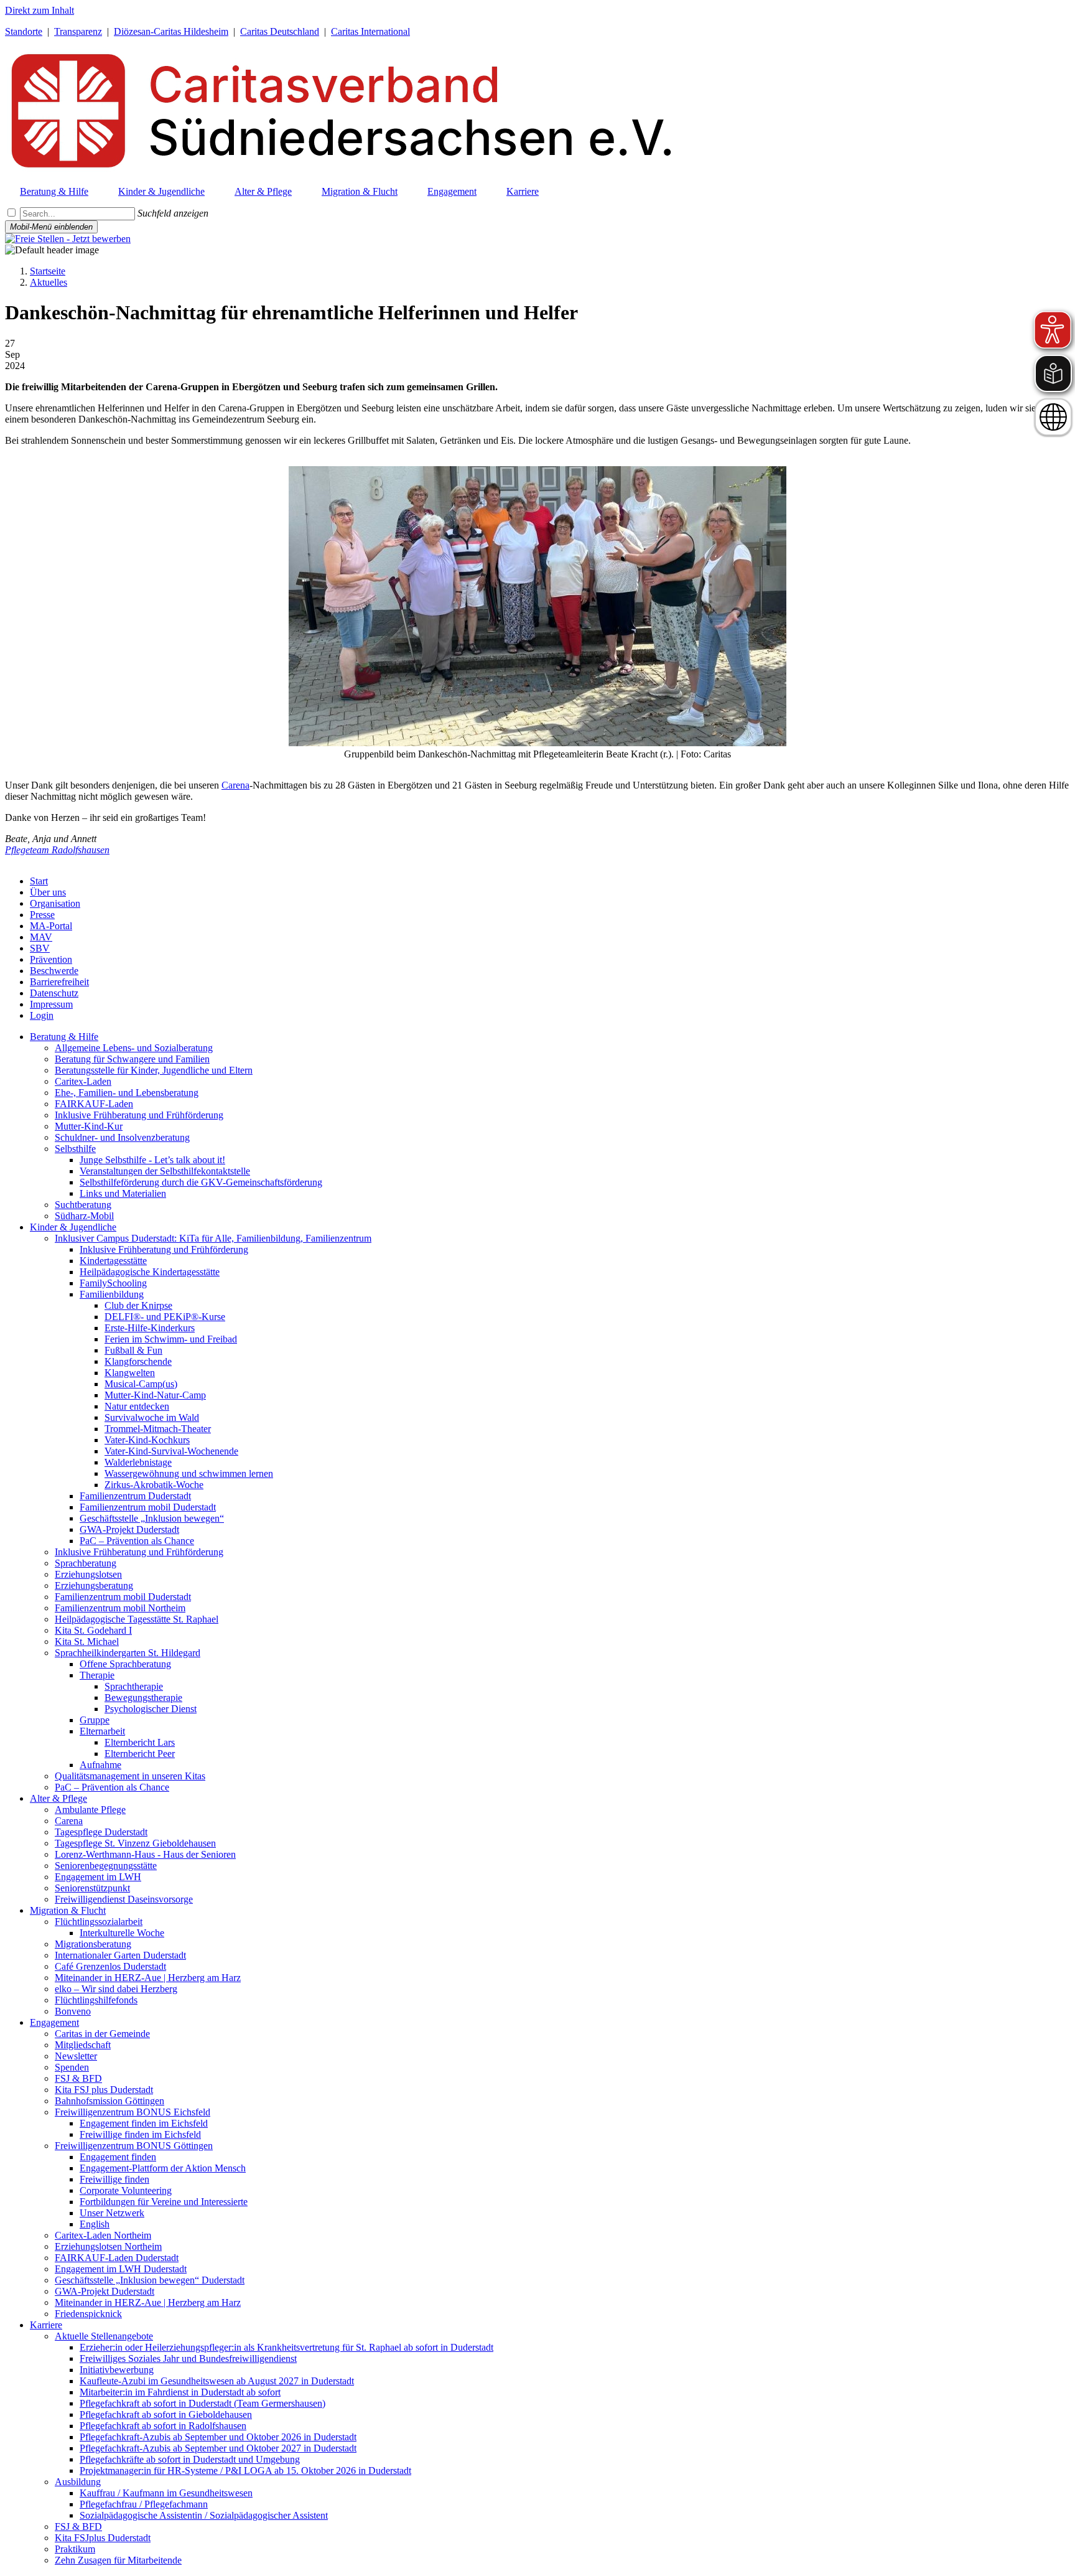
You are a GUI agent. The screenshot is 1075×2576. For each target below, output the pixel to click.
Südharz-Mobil (84, 1216)
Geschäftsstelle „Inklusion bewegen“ (152, 1518)
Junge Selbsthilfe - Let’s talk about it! (152, 1160)
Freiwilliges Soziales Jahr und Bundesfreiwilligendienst (188, 2358)
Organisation (55, 903)
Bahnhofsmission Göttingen (109, 2101)
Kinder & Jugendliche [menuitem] (161, 191)
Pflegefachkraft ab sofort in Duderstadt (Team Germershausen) (202, 2403)
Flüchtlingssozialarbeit (99, 1922)
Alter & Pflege (58, 1798)
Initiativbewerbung (117, 2370)
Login (42, 1015)
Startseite (48, 271)
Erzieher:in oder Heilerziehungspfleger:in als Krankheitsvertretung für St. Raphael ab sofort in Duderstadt (286, 2347)
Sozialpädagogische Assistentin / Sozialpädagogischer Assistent (204, 2515)
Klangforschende (138, 1361)
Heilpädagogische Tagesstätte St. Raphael (137, 1619)
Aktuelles (49, 282)
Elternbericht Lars (140, 1742)
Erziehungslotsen (88, 1574)
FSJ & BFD (78, 2078)
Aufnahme (100, 1765)
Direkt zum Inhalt (40, 10)
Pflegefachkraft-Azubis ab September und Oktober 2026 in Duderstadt (218, 2437)
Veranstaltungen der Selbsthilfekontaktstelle (165, 1171)
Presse (42, 915)
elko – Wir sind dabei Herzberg (116, 1989)
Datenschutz (54, 993)
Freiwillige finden (114, 2179)
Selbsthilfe (75, 1149)
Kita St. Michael (87, 1642)
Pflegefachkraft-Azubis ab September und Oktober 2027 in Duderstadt (218, 2448)
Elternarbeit (102, 1731)
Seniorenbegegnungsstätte (106, 1866)
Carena (235, 785)
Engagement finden (118, 2157)
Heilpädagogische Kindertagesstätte (150, 1272)
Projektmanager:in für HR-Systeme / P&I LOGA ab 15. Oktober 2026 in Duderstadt (245, 2471)
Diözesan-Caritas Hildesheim (171, 31)
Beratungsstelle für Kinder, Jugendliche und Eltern (154, 1070)
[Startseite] (338, 171)
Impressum (51, 1004)
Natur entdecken (137, 1406)
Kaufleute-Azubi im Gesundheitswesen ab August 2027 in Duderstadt (217, 2381)
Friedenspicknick (88, 2314)
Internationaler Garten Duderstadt (120, 1955)
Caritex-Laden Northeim (103, 2235)
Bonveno (73, 2011)
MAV (41, 937)
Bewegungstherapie (143, 1698)
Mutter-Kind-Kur (89, 1126)
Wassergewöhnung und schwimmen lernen (189, 1473)
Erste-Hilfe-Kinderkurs (150, 1328)
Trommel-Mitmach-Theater (158, 1429)
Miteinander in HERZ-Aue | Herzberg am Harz (148, 1978)
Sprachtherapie (134, 1686)
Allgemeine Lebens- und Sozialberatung (134, 1048)
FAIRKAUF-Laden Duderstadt (117, 2258)
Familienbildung (112, 1294)
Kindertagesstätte (113, 1261)
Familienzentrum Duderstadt (135, 1496)
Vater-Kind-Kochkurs (147, 1440)
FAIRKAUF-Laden (94, 1104)
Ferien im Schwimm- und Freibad (171, 1339)
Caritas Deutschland (280, 31)
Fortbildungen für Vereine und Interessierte (164, 2202)
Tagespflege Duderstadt (101, 1832)
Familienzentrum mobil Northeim (120, 1608)
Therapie (97, 1675)
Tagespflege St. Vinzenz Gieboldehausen (135, 1843)
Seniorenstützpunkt (92, 1888)
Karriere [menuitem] (523, 191)
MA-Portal (51, 926)
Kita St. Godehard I (93, 1630)
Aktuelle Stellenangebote (104, 2336)
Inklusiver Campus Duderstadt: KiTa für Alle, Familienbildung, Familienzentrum (213, 1238)
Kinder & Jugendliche (73, 1227)
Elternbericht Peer (140, 1754)
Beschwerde (54, 971)
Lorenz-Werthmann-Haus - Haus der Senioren (145, 1854)
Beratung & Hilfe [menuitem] (54, 191)
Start (39, 881)
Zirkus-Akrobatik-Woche (154, 1485)
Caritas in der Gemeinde (102, 2034)
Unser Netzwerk (112, 2213)
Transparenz (78, 31)
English (95, 2224)
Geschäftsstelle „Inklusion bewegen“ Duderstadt (150, 2280)
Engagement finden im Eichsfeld (144, 2123)
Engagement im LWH (98, 1877)
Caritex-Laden (83, 1081)
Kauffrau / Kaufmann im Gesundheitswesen (166, 2493)
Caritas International (370, 31)
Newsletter (76, 2056)
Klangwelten (130, 1373)
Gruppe (95, 1720)
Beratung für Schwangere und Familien (132, 1059)
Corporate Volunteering (126, 2190)
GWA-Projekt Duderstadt (129, 1529)
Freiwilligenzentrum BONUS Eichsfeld (133, 2112)
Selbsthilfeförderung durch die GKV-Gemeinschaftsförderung (201, 1182)
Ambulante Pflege (90, 1810)
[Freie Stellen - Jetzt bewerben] (68, 239)
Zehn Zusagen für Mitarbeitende (118, 2560)
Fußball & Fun (133, 1350)
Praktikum (75, 2549)
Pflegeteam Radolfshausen (57, 850)
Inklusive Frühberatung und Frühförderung (139, 1115)
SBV (40, 948)
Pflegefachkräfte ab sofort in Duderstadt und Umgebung (190, 2459)
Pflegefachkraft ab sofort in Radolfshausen (163, 2426)
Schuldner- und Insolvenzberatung (122, 1137)
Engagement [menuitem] (452, 191)
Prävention (51, 959)
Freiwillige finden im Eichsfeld (140, 2134)
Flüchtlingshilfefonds (96, 2000)
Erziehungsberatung (94, 1585)
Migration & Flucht (68, 1910)
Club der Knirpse (138, 1305)
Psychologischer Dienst (151, 1709)
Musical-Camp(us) (141, 1384)
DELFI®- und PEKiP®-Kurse (165, 1317)
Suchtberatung (83, 1205)
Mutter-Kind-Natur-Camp (155, 1395)
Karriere (46, 2325)
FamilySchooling (113, 1283)
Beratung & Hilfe (64, 1037)
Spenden (72, 2067)
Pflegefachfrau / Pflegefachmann (144, 2504)
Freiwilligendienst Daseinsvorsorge (124, 1899)
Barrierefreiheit (59, 982)
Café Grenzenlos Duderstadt (110, 1966)
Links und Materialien (123, 1193)
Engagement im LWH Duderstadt (121, 2269)
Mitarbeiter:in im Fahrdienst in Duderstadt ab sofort (180, 2392)
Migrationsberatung (93, 1944)
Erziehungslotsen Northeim (108, 2246)
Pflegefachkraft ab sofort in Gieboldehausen (166, 2414)
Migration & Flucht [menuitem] (360, 191)
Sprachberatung (86, 1563)
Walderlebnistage (138, 1462)
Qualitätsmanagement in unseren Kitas (130, 1776)
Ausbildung (78, 2482)
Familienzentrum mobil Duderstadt (148, 1507)
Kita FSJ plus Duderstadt (104, 2090)
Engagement (54, 2022)
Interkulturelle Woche (122, 1933)
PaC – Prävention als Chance (137, 1541)
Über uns (48, 892)
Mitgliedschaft (83, 2045)
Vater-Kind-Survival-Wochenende (171, 1451)
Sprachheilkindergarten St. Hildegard (128, 1653)
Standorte (24, 31)
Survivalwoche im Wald (152, 1417)
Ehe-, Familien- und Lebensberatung (127, 1093)
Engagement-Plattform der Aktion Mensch (163, 2168)
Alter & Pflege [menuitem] (263, 191)
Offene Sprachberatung (125, 1664)
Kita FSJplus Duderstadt (103, 2538)
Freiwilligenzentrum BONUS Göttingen (134, 2146)
